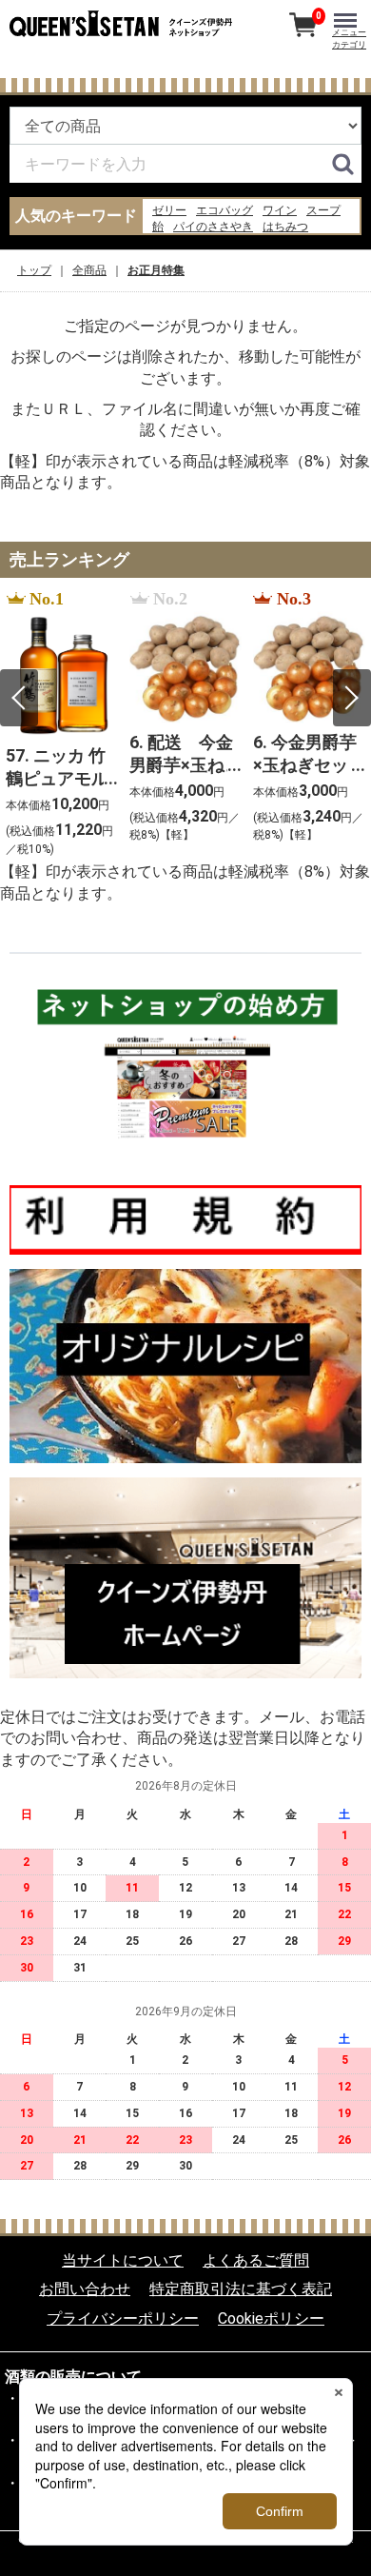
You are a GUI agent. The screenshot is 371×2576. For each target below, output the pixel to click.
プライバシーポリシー (123, 2318)
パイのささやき (213, 227)
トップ (34, 270)
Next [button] (352, 698)
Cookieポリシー (271, 2318)
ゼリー (169, 210)
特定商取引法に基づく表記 (241, 2290)
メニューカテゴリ (349, 39)
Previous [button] (19, 698)
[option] (62, 725)
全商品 (89, 270)
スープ (323, 210)
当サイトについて (123, 2260)
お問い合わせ (85, 2290)
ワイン (280, 210)
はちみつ (285, 227)
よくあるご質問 (256, 2260)
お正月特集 (156, 270)
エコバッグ (225, 210)
